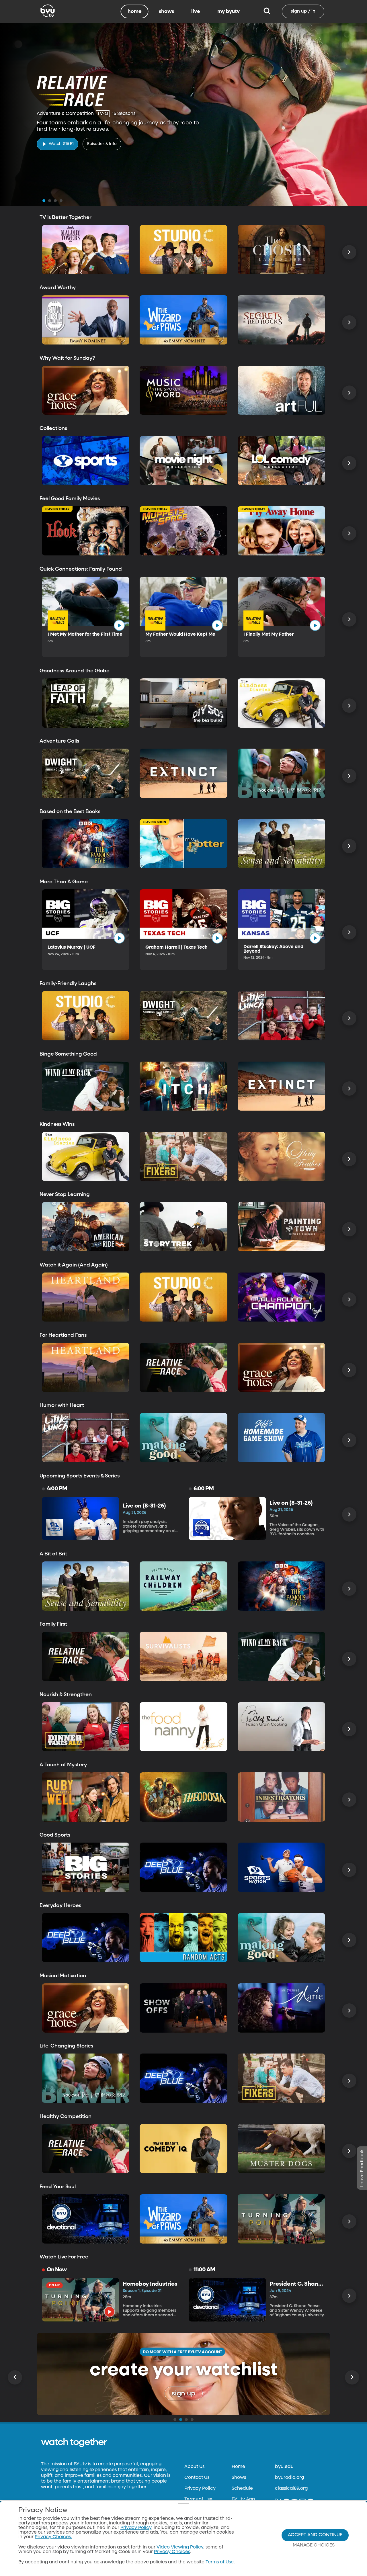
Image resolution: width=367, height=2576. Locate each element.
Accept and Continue (315, 2535)
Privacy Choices (172, 2552)
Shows (239, 2478)
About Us (194, 2467)
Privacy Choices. (53, 2537)
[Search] (267, 11)
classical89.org (291, 2489)
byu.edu (284, 2467)
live (196, 11)
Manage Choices (314, 2545)
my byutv (229, 11)
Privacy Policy (200, 2489)
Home (238, 2467)
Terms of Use (198, 2499)
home (135, 11)
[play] (119, 625)
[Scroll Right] (349, 252)
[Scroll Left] (15, 2377)
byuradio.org (289, 2478)
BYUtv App (243, 2499)
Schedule (242, 2489)
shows (166, 11)
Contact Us (197, 2478)
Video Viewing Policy (180, 2547)
